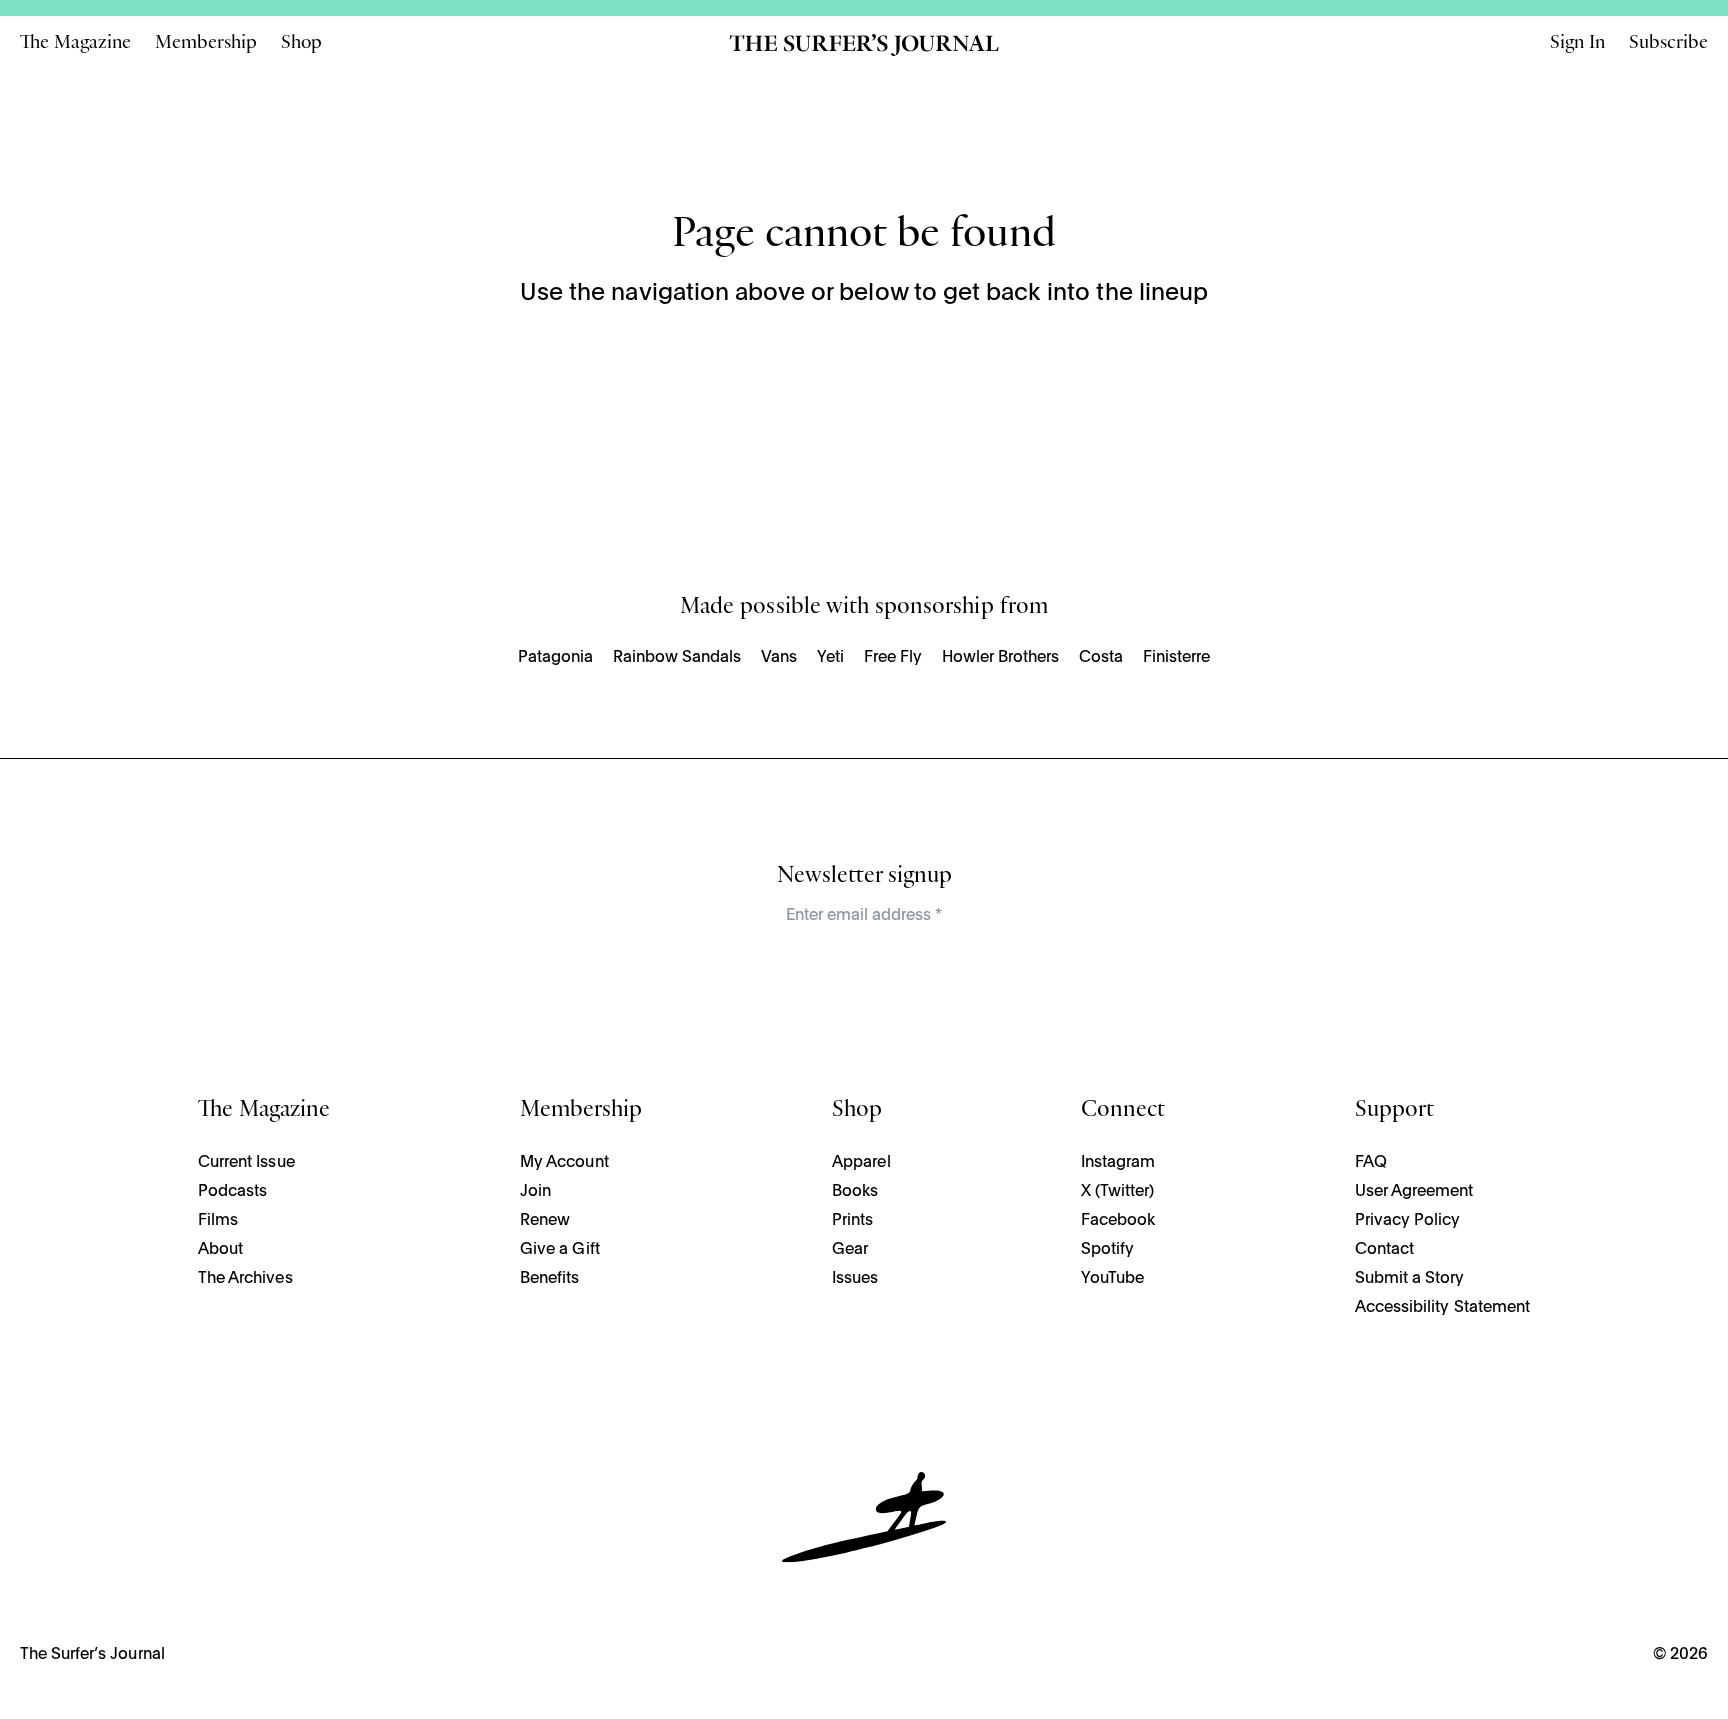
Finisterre (1176, 658)
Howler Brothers (1000, 658)
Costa (1101, 658)
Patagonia (555, 658)
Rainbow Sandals (677, 658)
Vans (779, 658)
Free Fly (893, 658)
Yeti (830, 658)
